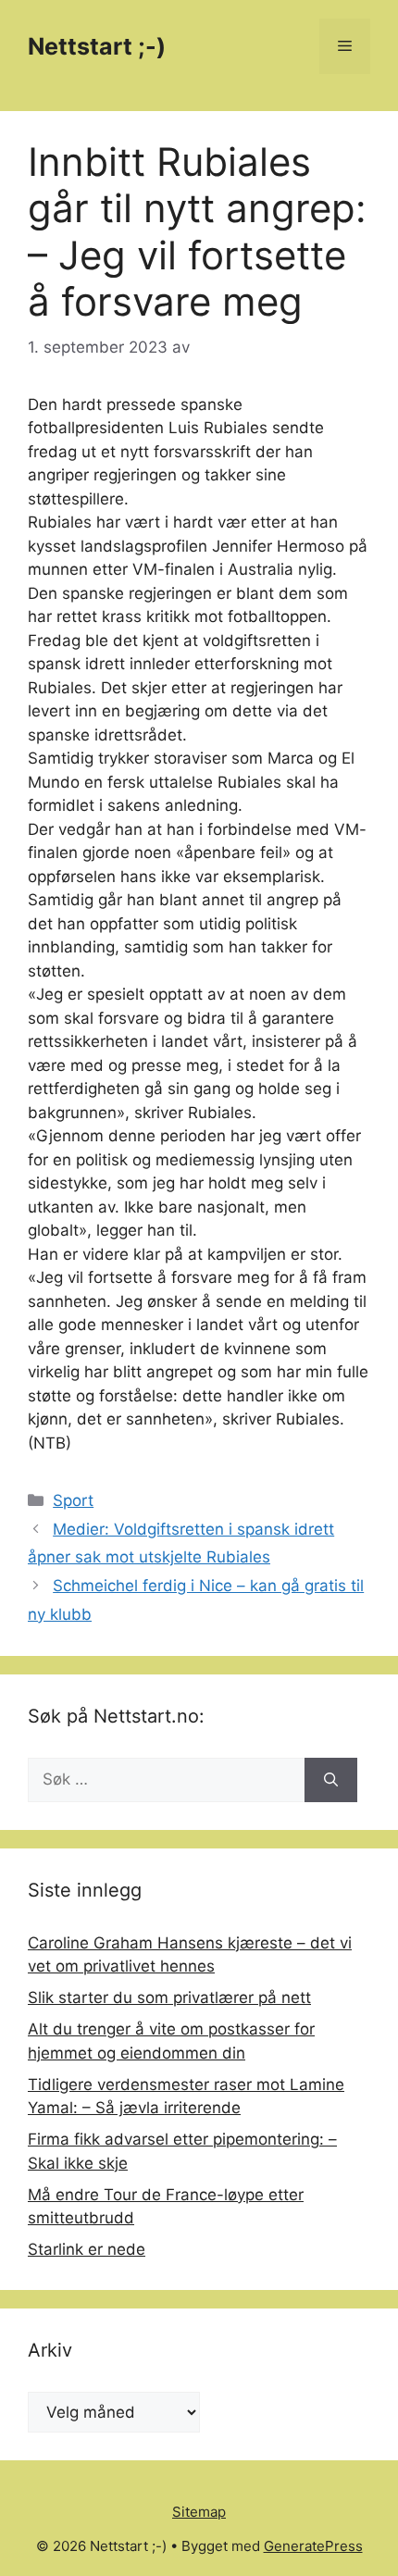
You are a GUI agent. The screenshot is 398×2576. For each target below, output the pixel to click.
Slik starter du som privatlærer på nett (169, 1997)
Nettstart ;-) (97, 46)
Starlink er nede (87, 2249)
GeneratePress (313, 2546)
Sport (73, 1500)
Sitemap (199, 2512)
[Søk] (331, 1780)
